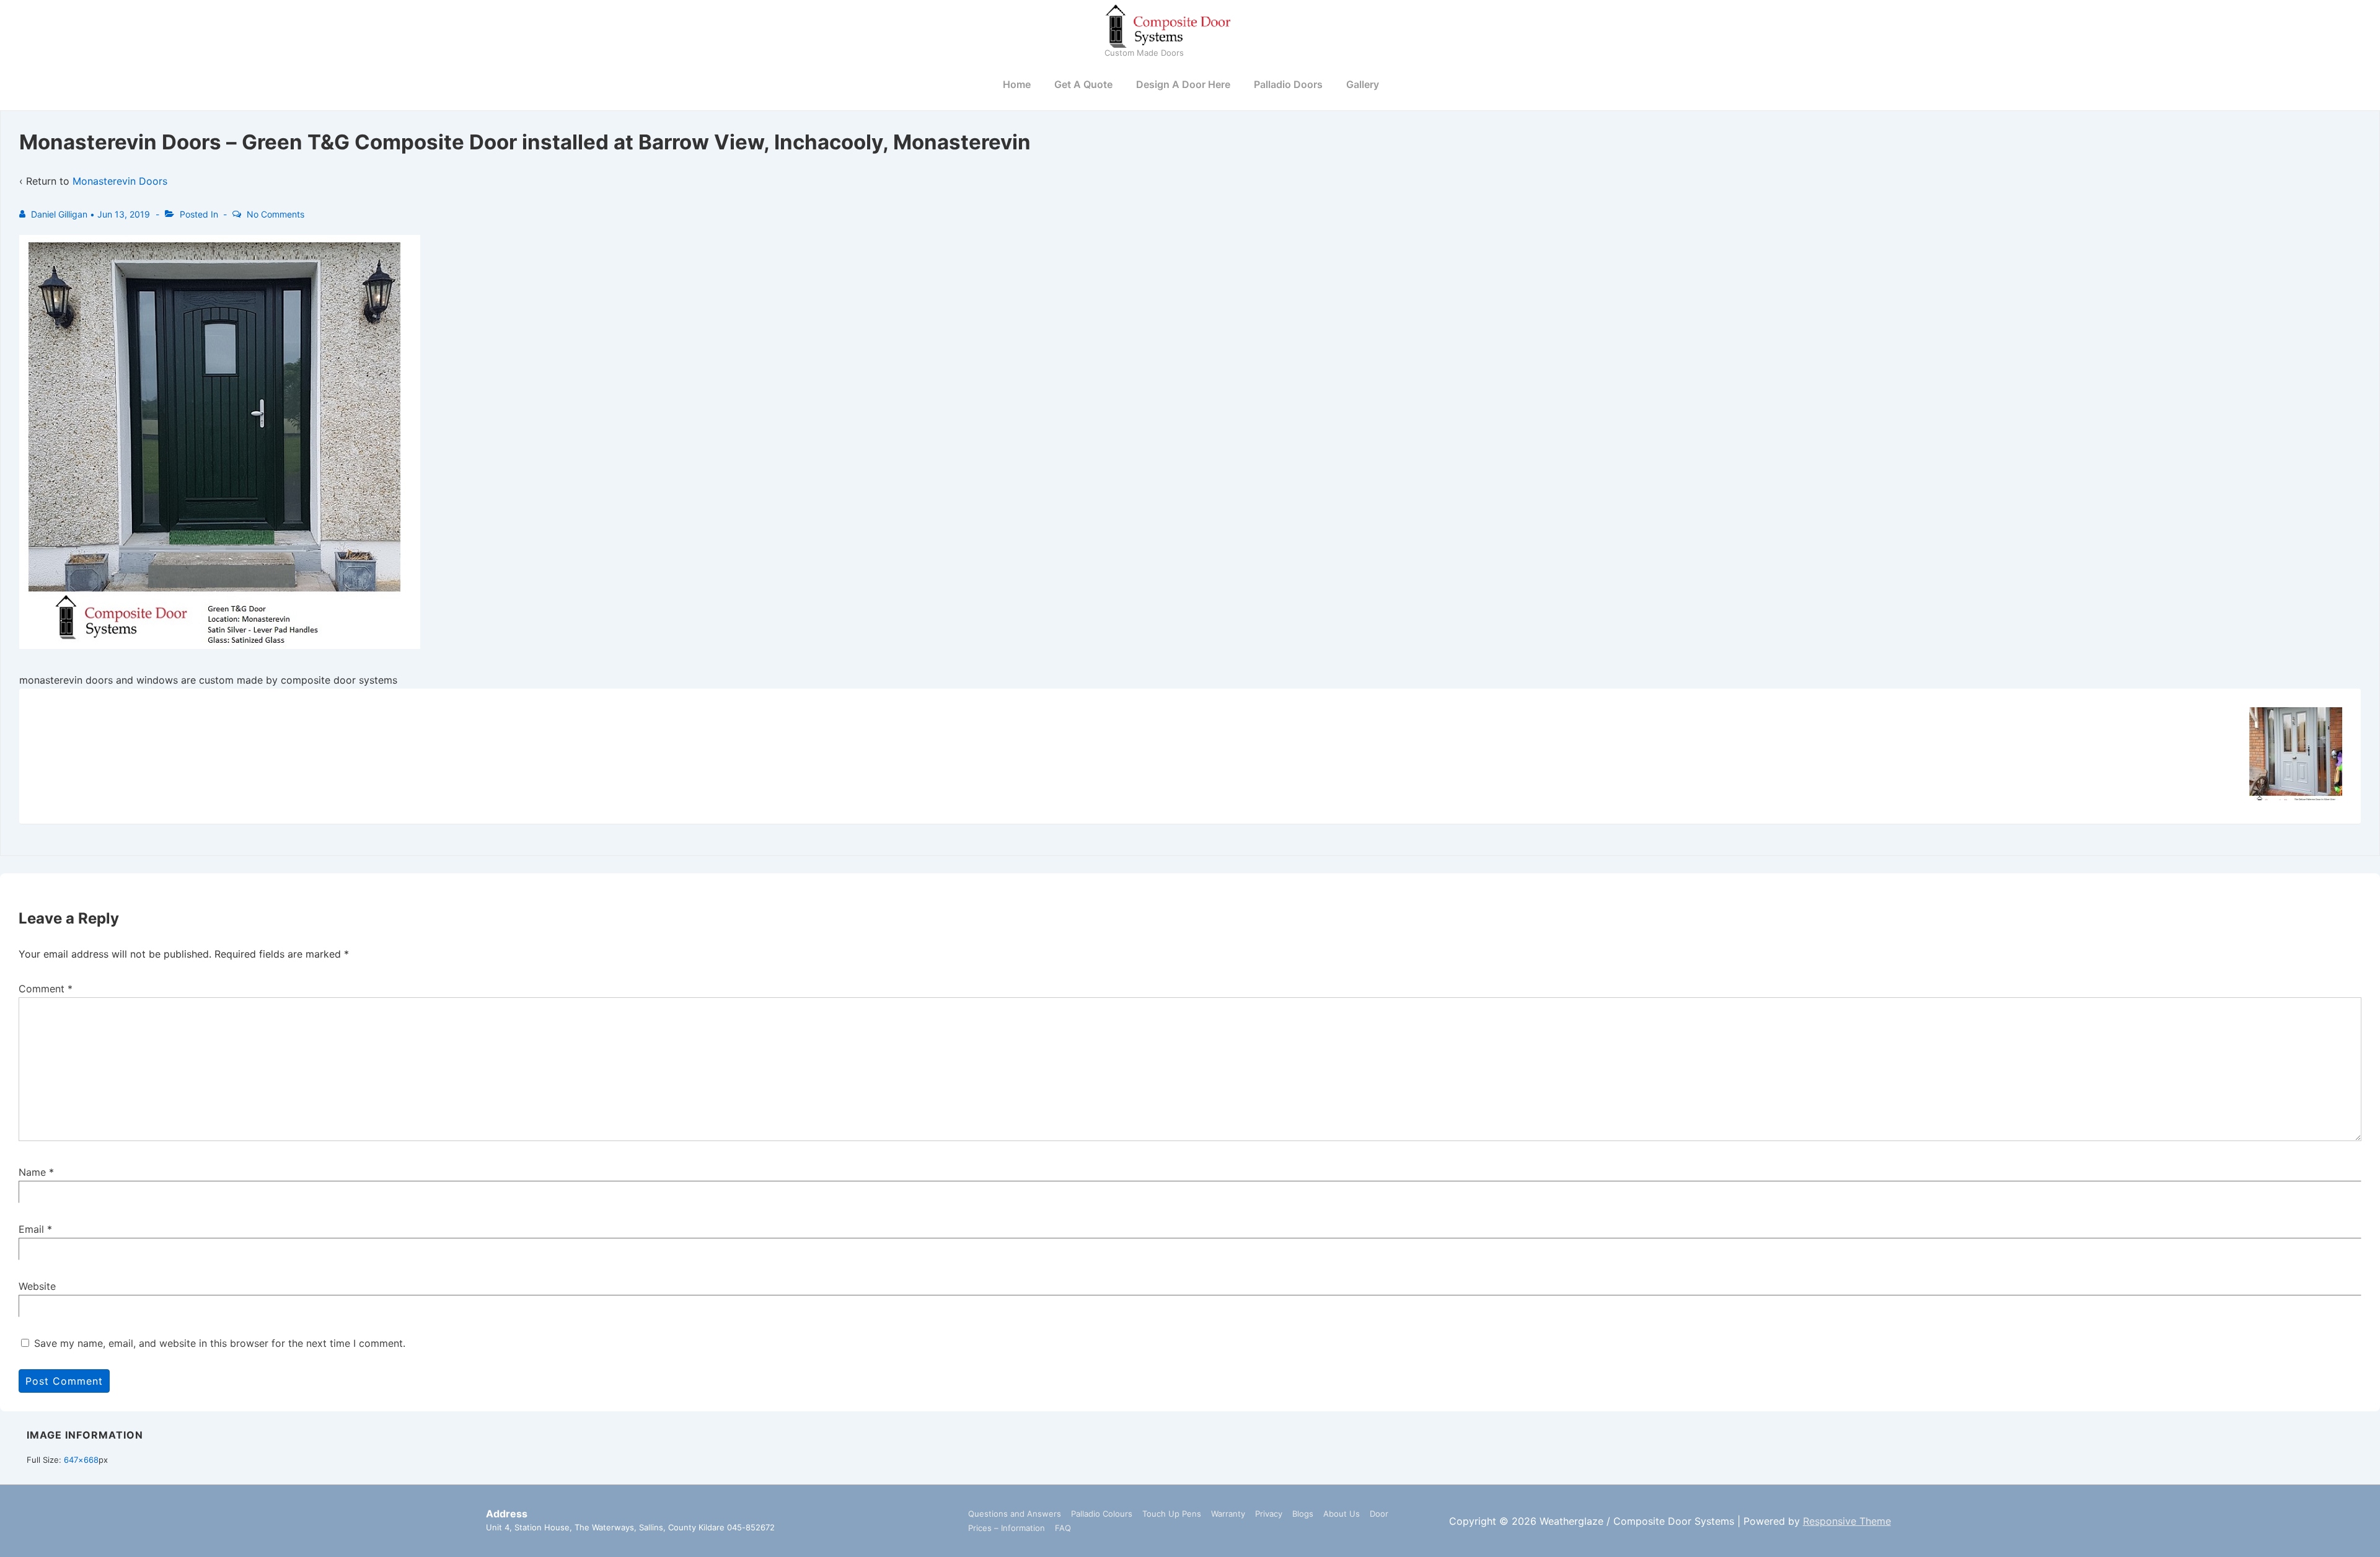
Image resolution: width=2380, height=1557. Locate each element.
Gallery (1363, 84)
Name (32, 1172)
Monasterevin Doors (120, 181)
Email (31, 1229)
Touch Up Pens (1172, 1514)
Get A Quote (1083, 84)
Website (37, 1286)
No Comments (275, 214)
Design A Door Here (1183, 84)
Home (1017, 84)
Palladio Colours (1102, 1514)
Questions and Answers (1015, 1514)
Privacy (1269, 1514)
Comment (46, 989)
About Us (1342, 1514)
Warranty (1228, 1514)
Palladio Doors (1288, 84)
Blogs (1303, 1514)
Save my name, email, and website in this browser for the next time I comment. (220, 1343)
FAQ (1063, 1528)
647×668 (81, 1460)
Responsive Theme (1847, 1521)
